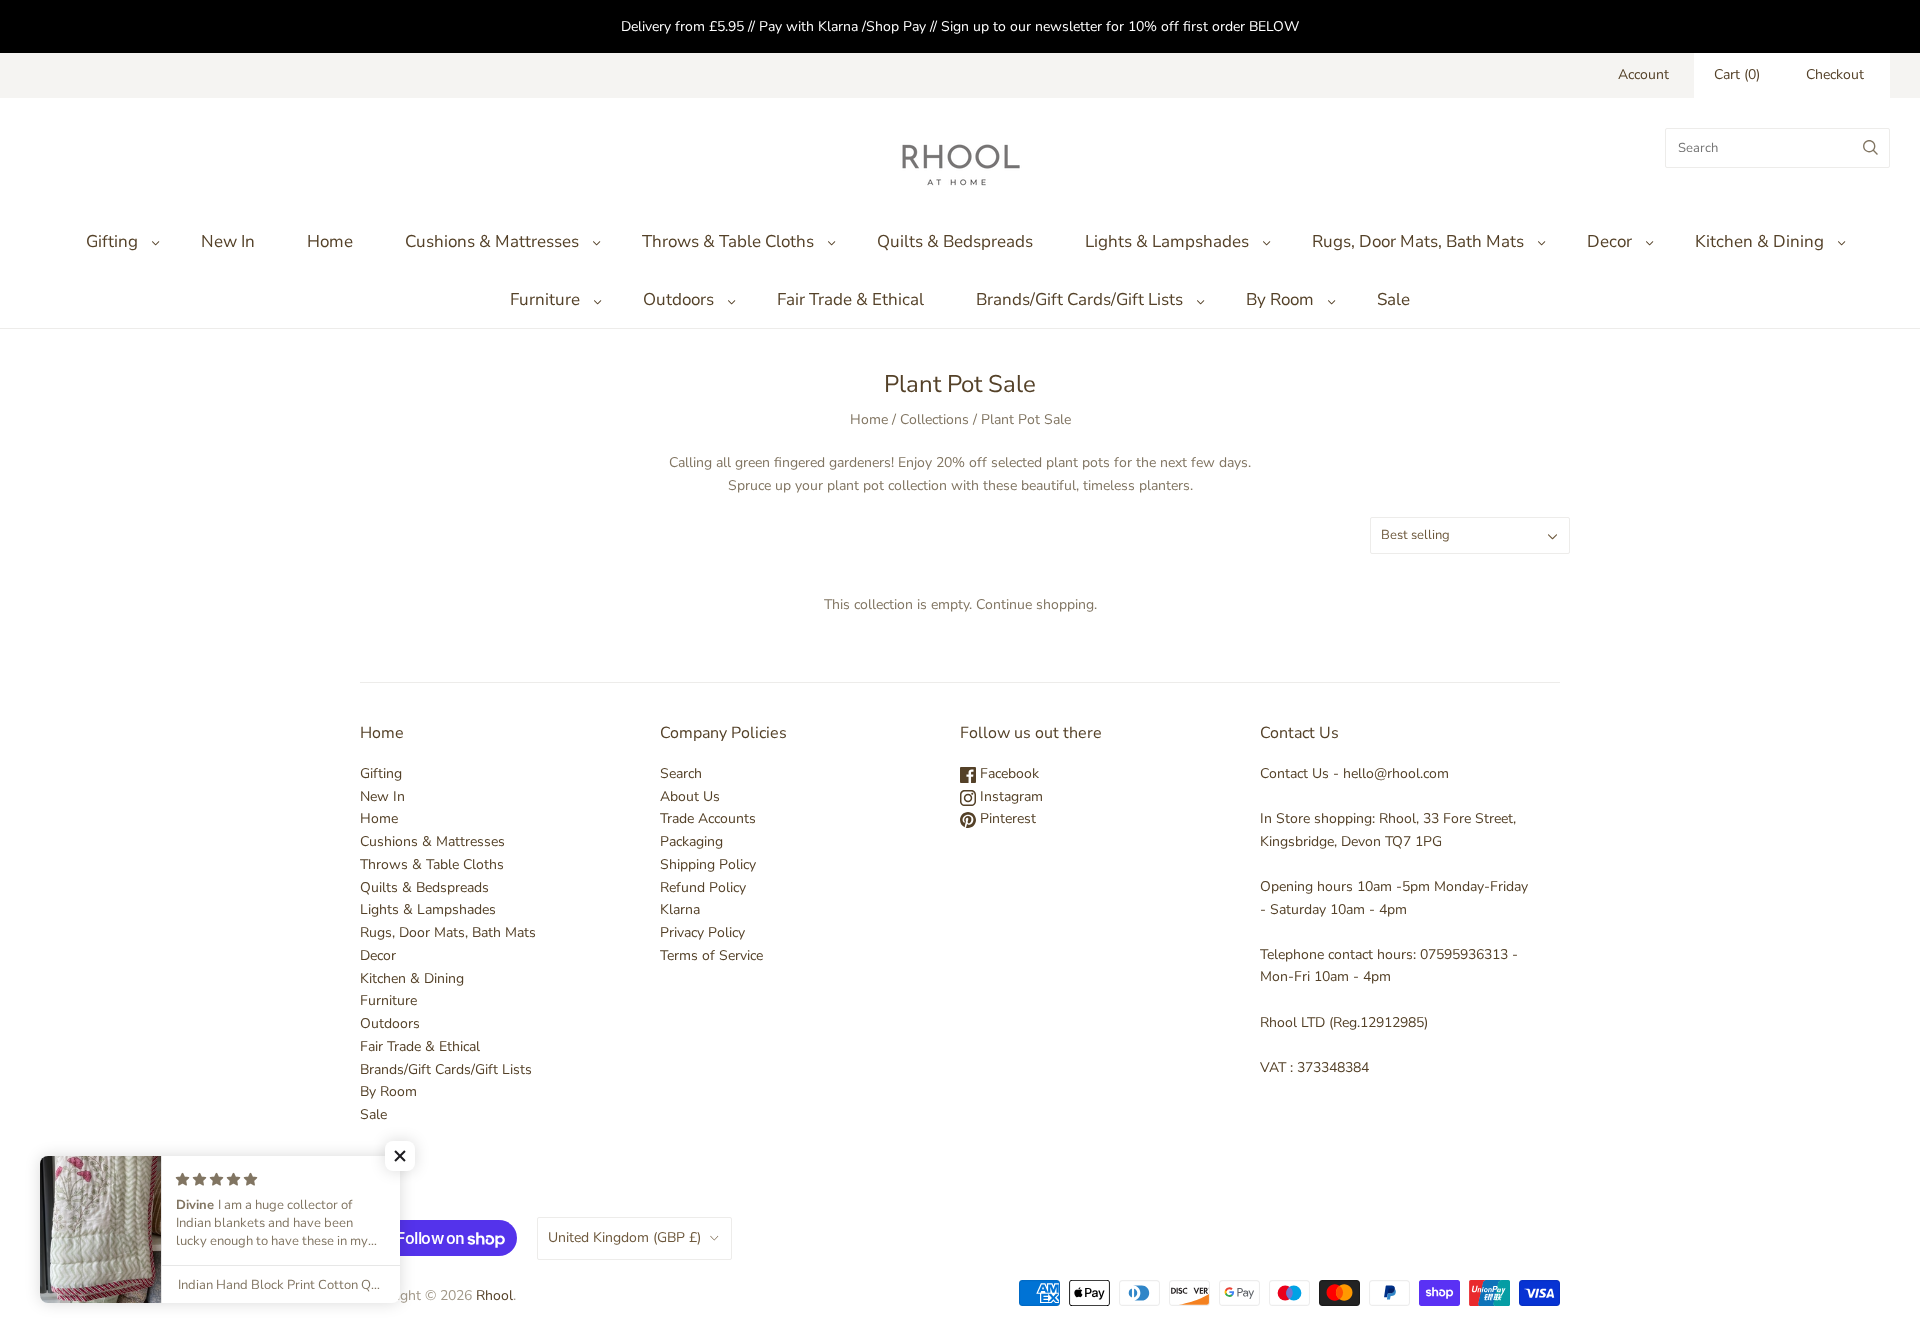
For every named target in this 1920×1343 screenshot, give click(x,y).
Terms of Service (711, 955)
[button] (400, 1156)
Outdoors (678, 299)
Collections (934, 419)
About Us (690, 796)
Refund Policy (703, 887)
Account (1643, 74)
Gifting (112, 241)
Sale (1393, 299)
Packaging (691, 841)
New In (228, 241)
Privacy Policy (702, 932)
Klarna (680, 909)
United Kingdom (624, 1237)
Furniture (545, 299)
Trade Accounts (708, 818)
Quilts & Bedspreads (955, 241)
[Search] (1870, 148)
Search (681, 773)
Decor (1609, 241)
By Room (1280, 299)
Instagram (1009, 796)
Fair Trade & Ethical (850, 299)
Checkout (1835, 74)
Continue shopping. (1036, 604)
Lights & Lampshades (1167, 241)
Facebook (1007, 773)
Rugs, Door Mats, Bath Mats (1418, 241)
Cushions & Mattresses (492, 241)
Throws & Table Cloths (728, 241)
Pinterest (1006, 818)
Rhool (494, 1295)
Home (330, 241)
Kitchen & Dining (1759, 241)
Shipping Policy (708, 864)
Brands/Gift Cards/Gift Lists (1079, 299)
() (1737, 74)
